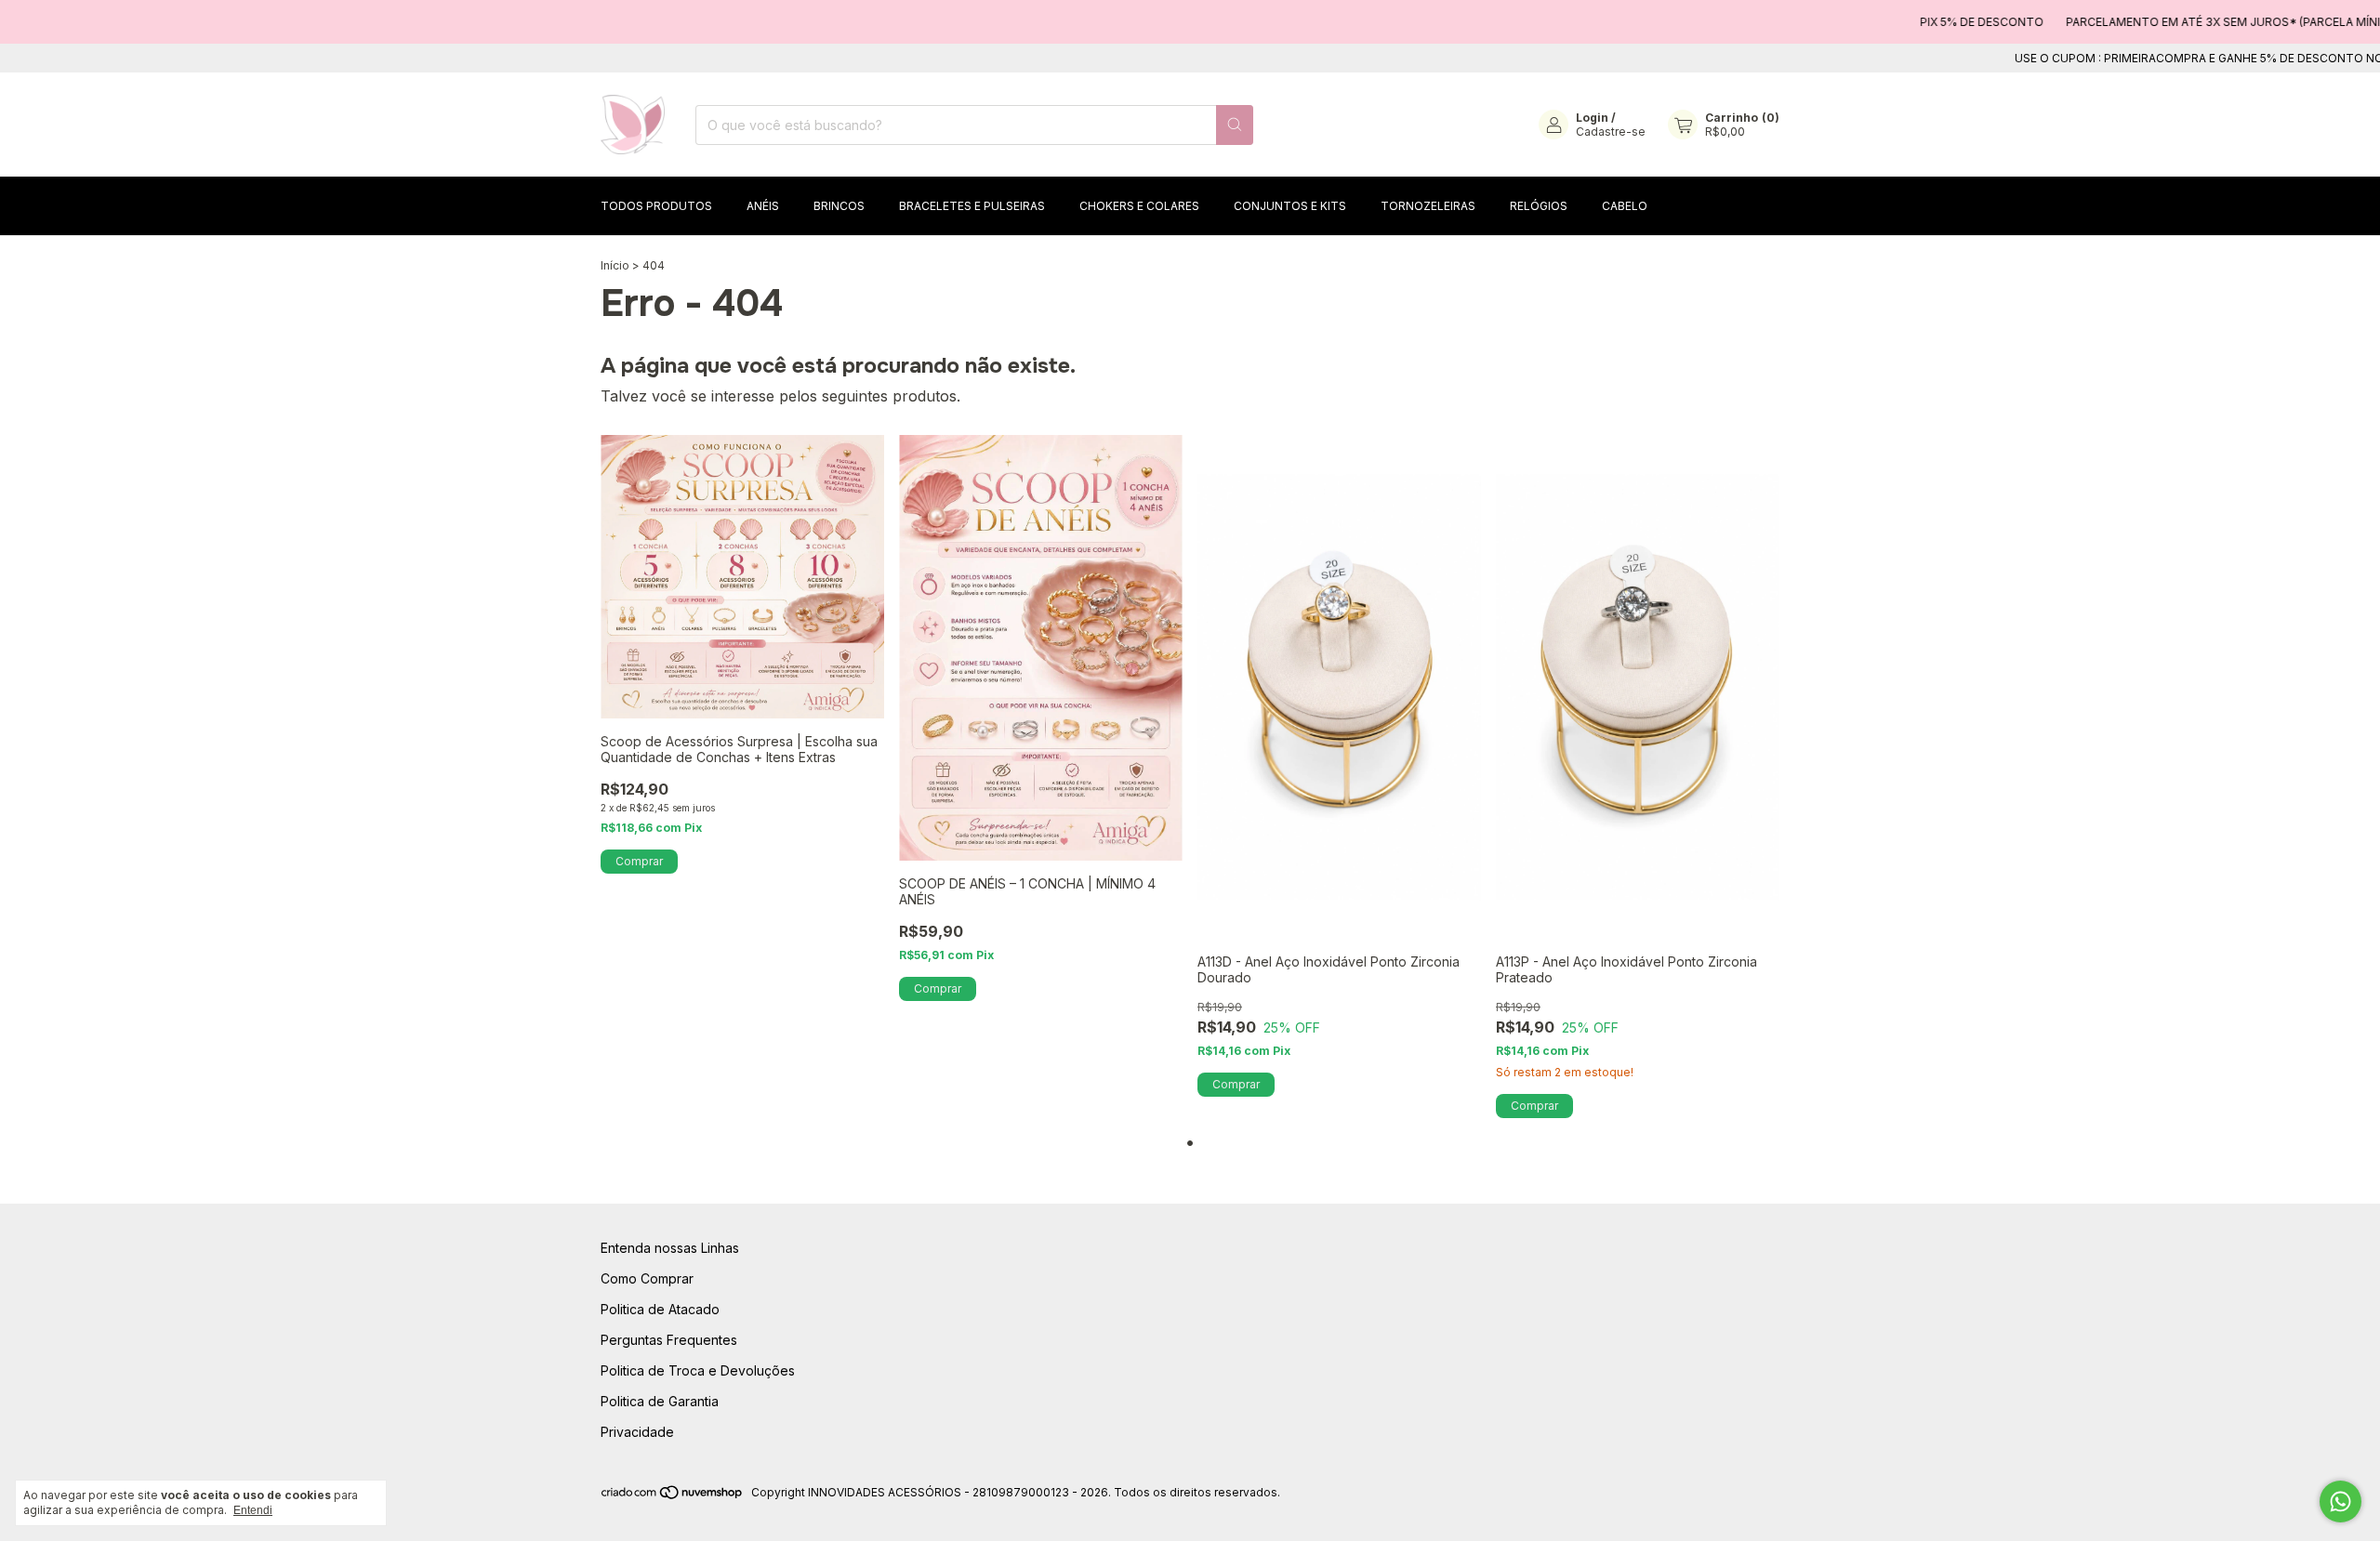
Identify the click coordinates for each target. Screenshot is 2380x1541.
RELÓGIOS (1539, 206)
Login (1592, 118)
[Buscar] (1235, 125)
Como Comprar (647, 1278)
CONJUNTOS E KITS (1290, 206)
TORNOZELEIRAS (1428, 206)
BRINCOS (839, 206)
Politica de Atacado (660, 1309)
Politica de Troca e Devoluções (698, 1370)
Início (615, 265)
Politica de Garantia (660, 1401)
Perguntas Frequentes (669, 1340)
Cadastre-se (1611, 132)
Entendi (253, 1510)
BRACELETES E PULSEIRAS (972, 206)
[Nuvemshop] (673, 1497)
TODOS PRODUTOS (656, 206)
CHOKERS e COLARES (1139, 206)
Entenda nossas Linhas (670, 1248)
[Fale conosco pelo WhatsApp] (2340, 1501)
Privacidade (637, 1432)
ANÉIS (763, 206)
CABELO (1625, 206)
